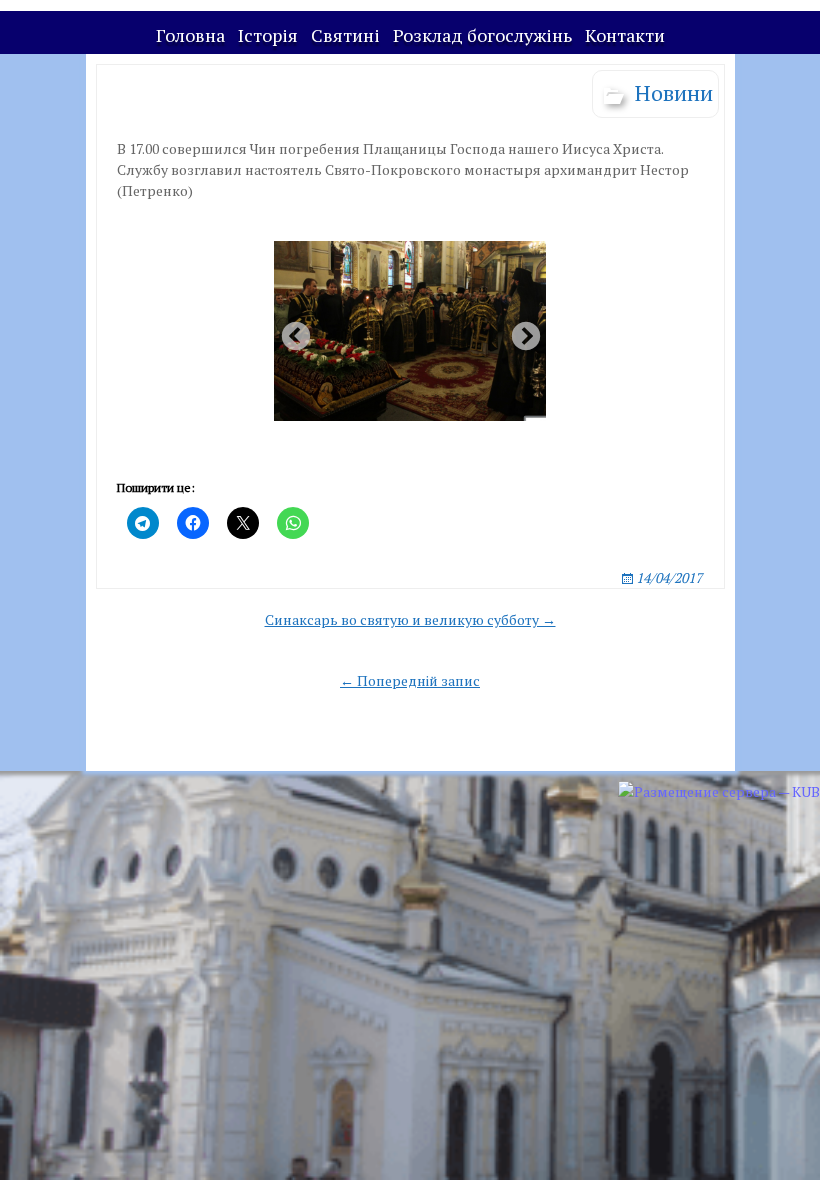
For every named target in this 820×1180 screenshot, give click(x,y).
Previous (290, 331)
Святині (345, 35)
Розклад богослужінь (482, 35)
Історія (268, 35)
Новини (674, 92)
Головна (190, 35)
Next (520, 331)
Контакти (625, 35)
